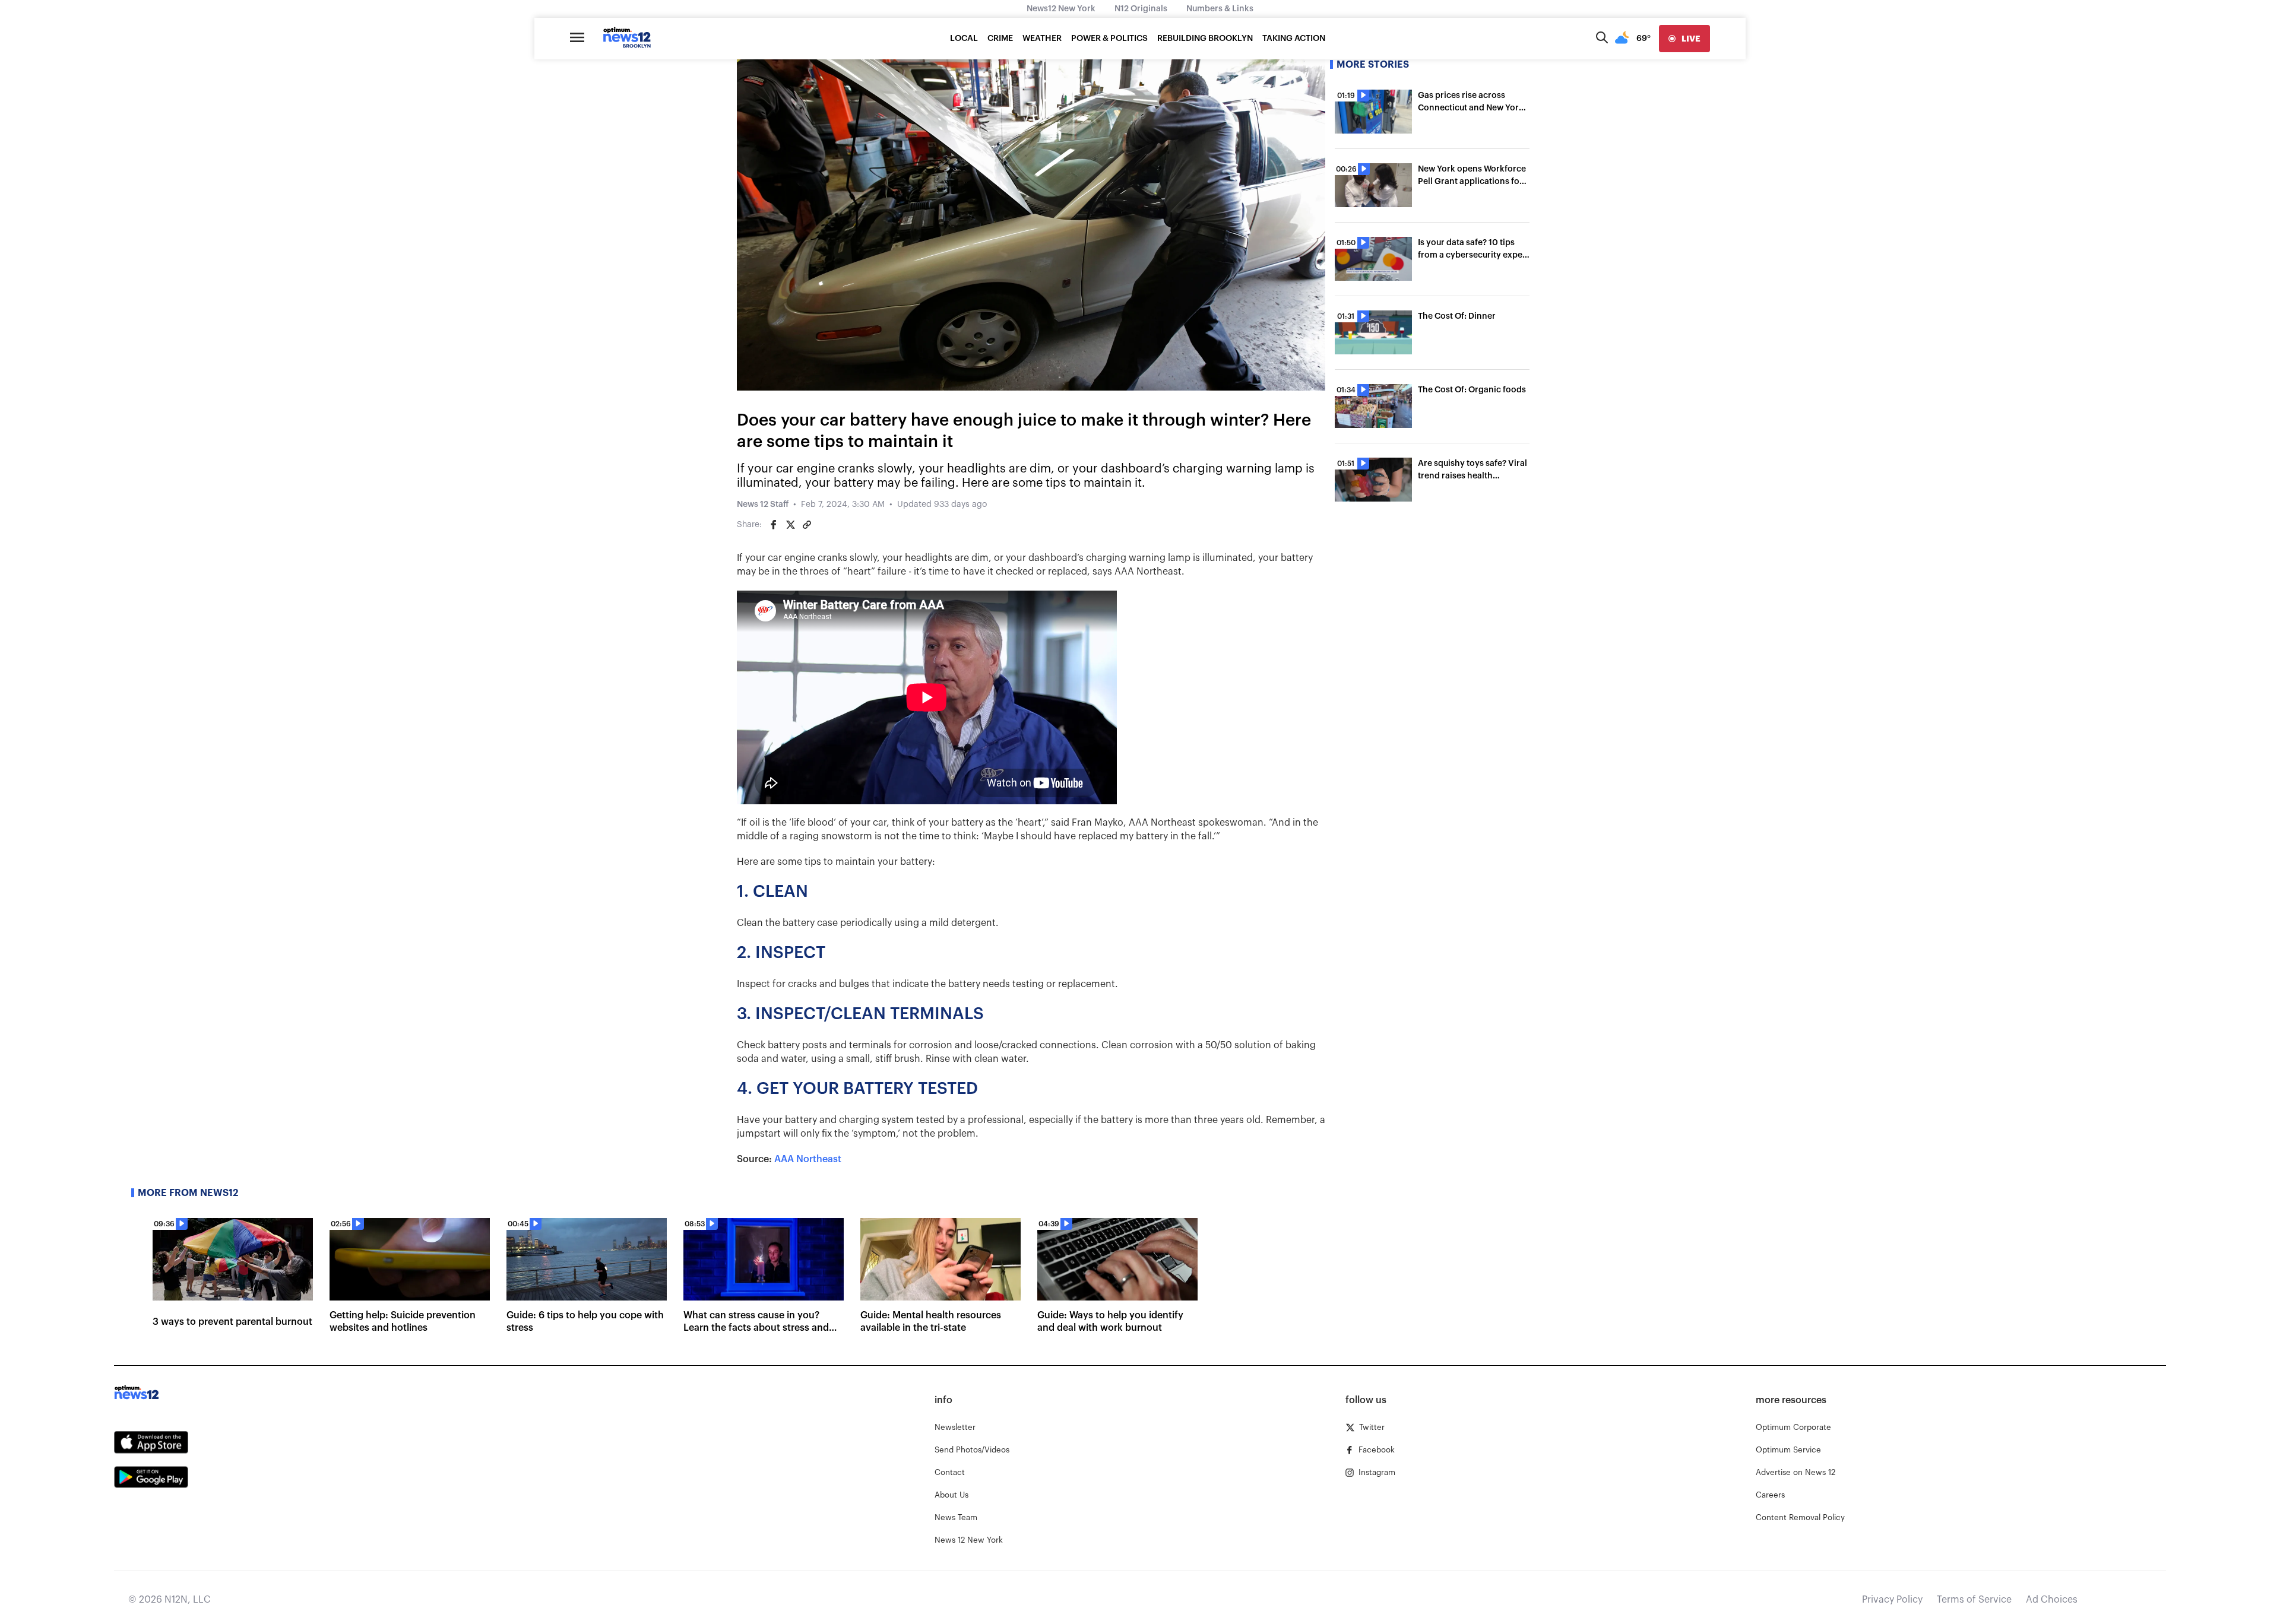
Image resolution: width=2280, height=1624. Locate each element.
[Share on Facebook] (774, 525)
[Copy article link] (807, 525)
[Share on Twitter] (790, 525)
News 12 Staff (763, 505)
